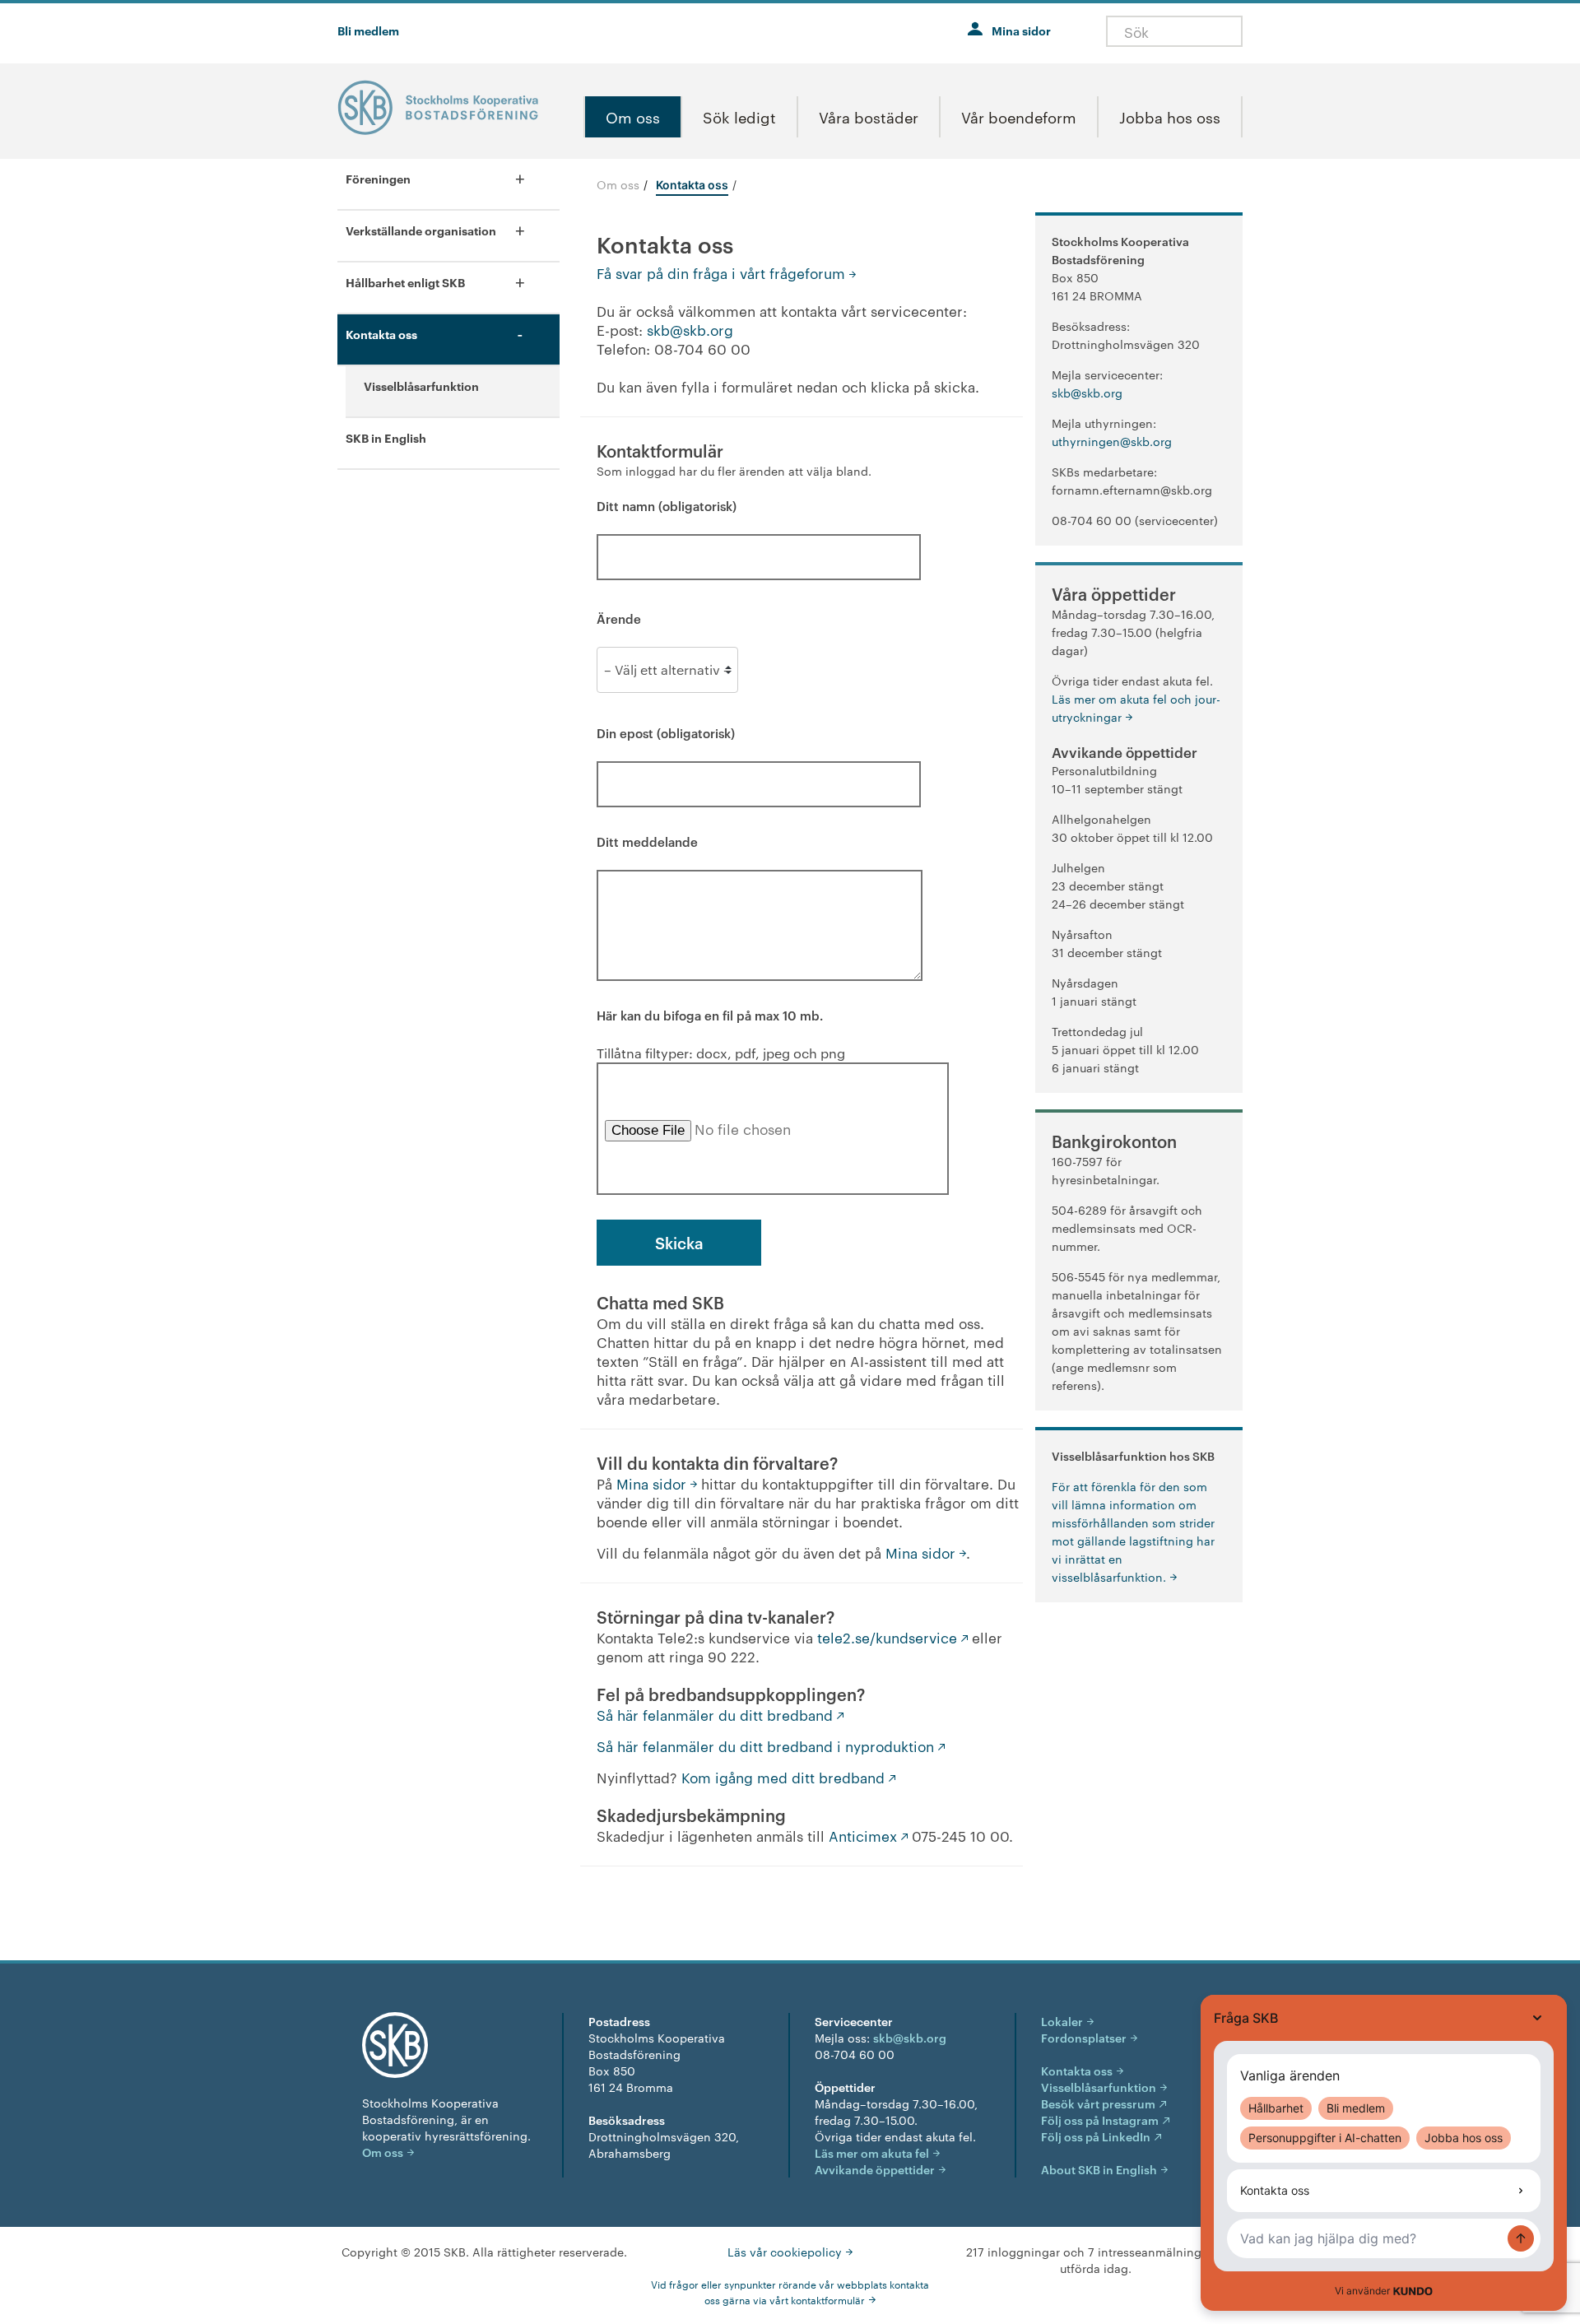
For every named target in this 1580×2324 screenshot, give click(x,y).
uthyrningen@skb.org (1112, 441)
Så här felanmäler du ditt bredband (715, 1714)
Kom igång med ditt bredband (783, 1777)
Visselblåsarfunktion (1099, 2087)
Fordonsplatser (1084, 2037)
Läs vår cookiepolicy (785, 2252)
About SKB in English (1099, 2169)
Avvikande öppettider (875, 2169)
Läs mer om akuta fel (872, 2152)
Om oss (618, 184)
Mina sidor (1021, 30)
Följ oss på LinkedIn (1096, 2136)
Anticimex (863, 1835)
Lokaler (1062, 2021)
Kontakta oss (1077, 2070)
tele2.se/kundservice (887, 1637)
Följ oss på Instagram (1100, 2119)
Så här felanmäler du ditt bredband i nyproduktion (765, 1745)
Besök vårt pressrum (1098, 2103)
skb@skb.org (690, 329)
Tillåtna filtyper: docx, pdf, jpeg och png (721, 1034)
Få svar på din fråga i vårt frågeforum (721, 272)
